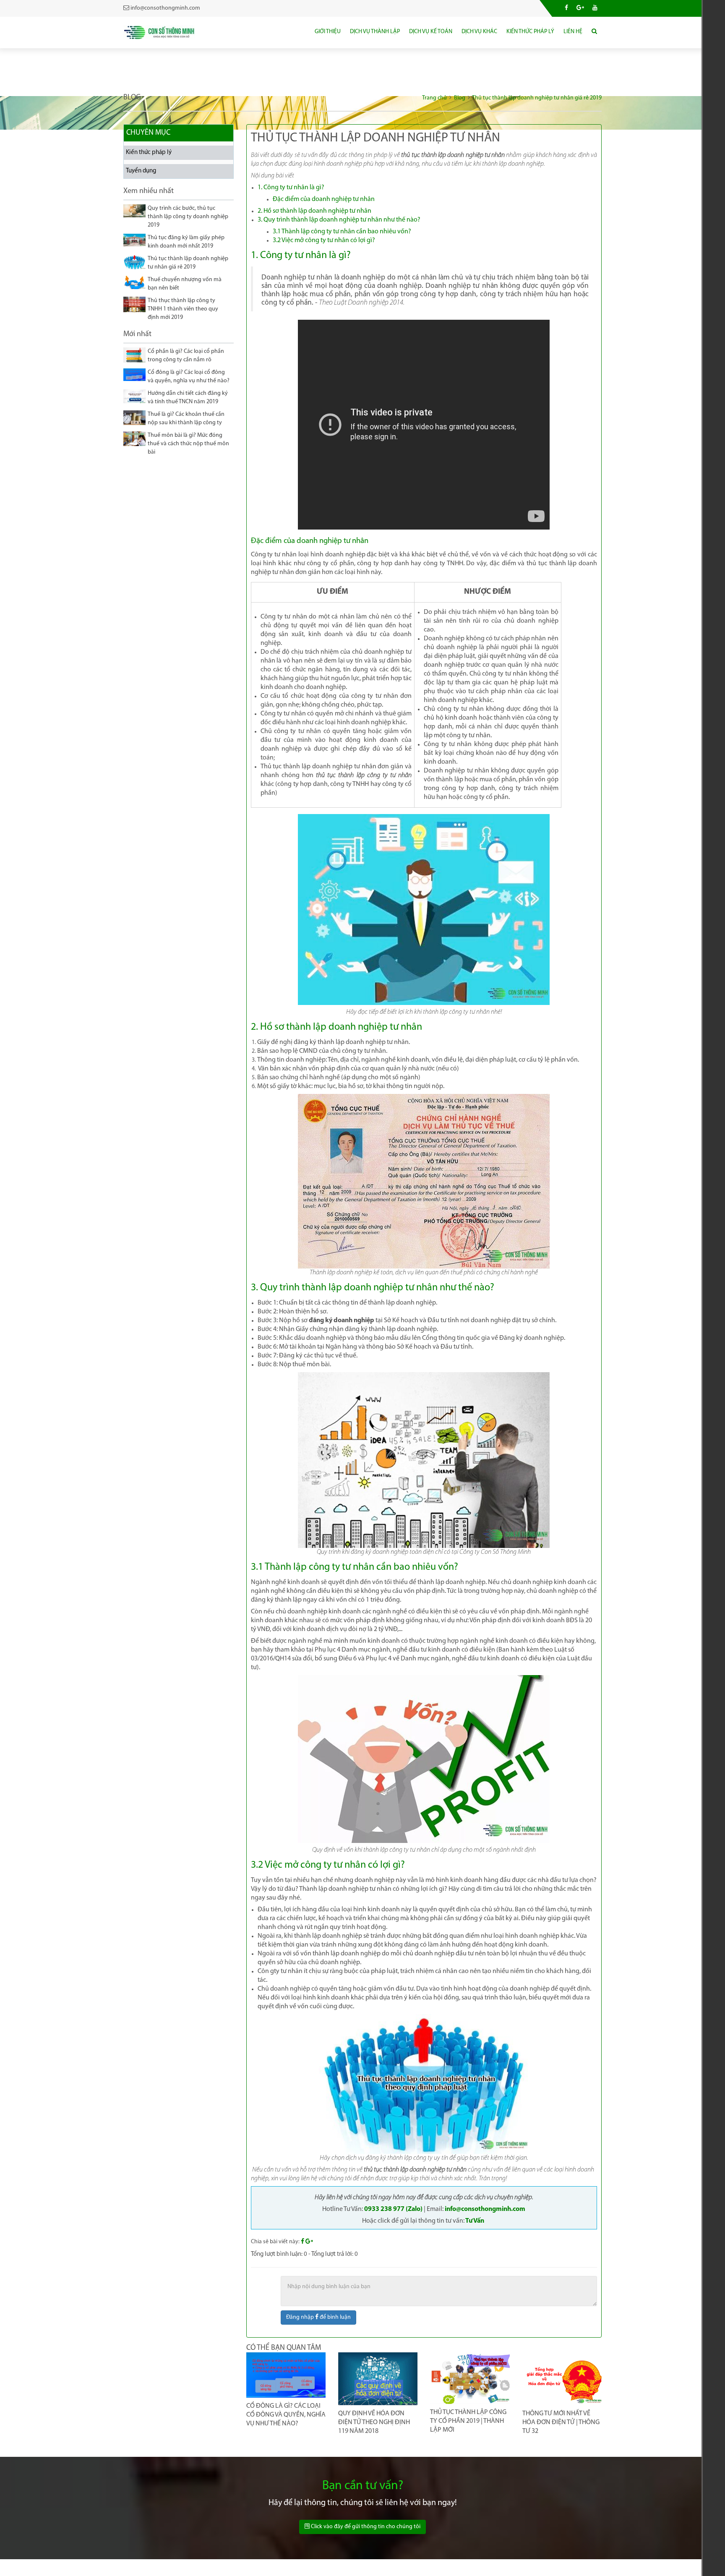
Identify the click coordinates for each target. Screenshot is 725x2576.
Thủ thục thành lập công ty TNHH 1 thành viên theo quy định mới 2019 (183, 309)
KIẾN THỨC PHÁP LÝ (530, 32)
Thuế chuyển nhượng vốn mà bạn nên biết (185, 284)
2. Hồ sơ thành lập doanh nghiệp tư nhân (314, 211)
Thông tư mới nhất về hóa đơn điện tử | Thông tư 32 (561, 2422)
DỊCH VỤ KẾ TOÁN (431, 32)
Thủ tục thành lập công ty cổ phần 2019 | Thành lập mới (468, 2421)
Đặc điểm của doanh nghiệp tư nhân (324, 199)
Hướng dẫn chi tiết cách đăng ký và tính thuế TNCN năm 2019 (188, 398)
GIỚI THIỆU (328, 32)
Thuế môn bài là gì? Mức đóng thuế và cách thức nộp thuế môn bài (188, 444)
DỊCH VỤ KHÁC (479, 32)
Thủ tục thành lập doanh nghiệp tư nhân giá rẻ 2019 (188, 263)
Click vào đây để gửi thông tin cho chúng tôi (365, 2527)
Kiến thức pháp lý (149, 153)
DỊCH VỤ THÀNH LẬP (375, 32)
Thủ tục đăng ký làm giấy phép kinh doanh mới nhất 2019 (186, 242)
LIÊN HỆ (573, 32)
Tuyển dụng (141, 171)
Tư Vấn (475, 2221)
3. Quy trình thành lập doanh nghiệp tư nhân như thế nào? (339, 220)
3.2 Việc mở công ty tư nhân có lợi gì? (324, 240)
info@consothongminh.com (485, 2209)
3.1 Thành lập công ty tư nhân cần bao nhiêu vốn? (342, 232)
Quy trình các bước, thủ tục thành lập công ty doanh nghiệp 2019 (188, 217)
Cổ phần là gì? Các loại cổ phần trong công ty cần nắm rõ (186, 356)
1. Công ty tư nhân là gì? (291, 188)
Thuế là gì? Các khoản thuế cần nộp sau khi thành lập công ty (186, 419)
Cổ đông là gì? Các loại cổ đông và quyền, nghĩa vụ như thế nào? (189, 377)
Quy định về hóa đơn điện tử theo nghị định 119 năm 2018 (374, 2422)
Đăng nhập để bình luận (318, 2317)
